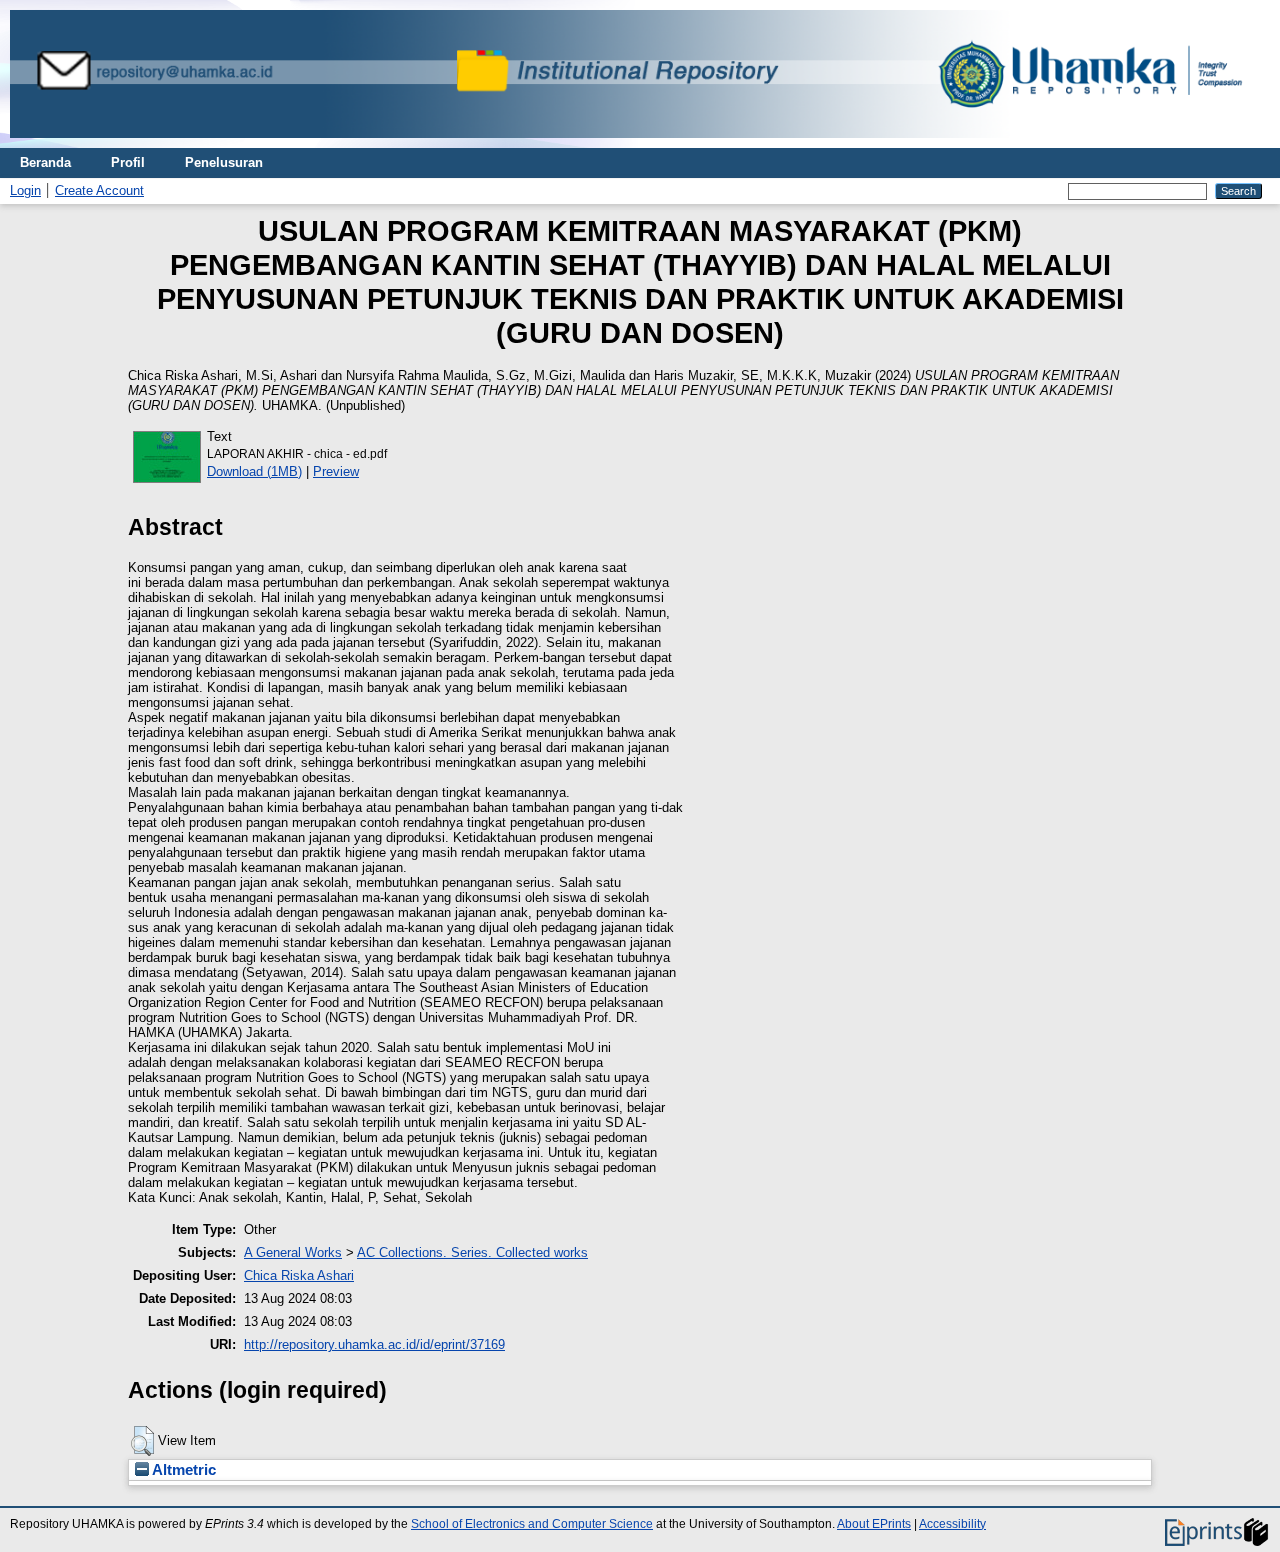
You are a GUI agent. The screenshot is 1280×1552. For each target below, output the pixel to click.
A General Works (293, 1252)
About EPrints (874, 1524)
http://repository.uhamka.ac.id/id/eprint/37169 (374, 1344)
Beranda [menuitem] (45, 162)
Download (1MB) (254, 471)
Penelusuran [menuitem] (224, 162)
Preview (336, 471)
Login (25, 190)
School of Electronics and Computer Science (532, 1524)
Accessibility (952, 1524)
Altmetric (182, 1470)
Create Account (99, 190)
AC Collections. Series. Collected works (472, 1252)
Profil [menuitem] (128, 162)
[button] (142, 1441)
